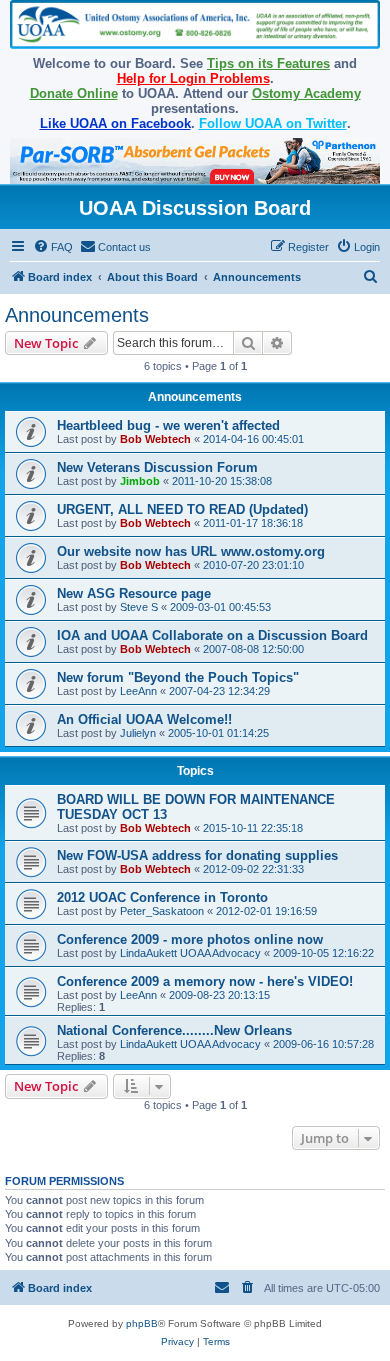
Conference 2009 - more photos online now (190, 939)
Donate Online (74, 93)
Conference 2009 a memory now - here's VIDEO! (205, 981)
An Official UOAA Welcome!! (144, 719)
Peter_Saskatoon (162, 911)
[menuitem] (53, 247)
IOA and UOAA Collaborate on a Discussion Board (212, 635)
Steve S (139, 607)
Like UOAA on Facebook (115, 123)
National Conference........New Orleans (174, 1030)
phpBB (142, 1323)
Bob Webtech (155, 439)
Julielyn (138, 733)
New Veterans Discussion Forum (157, 467)
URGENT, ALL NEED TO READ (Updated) (182, 509)
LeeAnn (138, 691)
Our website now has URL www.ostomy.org (191, 551)
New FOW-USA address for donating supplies (197, 855)
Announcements (77, 315)
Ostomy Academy (306, 93)
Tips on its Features (268, 63)
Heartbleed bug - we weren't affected (168, 425)
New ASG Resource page (134, 593)
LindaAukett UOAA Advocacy (190, 953)
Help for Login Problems (193, 78)
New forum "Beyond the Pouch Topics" (178, 677)
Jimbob (140, 481)
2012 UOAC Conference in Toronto (162, 897)
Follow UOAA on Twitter (273, 123)
